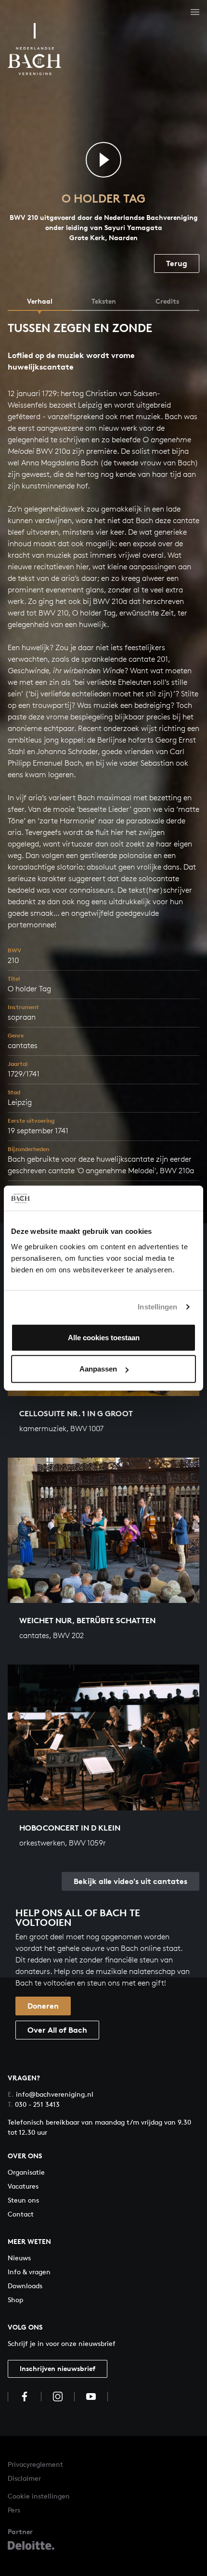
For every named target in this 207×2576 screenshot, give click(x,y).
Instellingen (157, 1307)
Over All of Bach (57, 2030)
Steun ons (23, 2200)
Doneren (43, 2006)
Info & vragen (29, 2272)
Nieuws (19, 2258)
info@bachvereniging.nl (51, 2094)
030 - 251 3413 (34, 2104)
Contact (21, 2214)
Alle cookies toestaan (104, 1337)
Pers (14, 2510)
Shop (15, 2300)
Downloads (25, 2286)
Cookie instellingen (39, 2496)
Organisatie (26, 2172)
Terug (177, 263)
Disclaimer (24, 2478)
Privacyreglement (35, 2464)
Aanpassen (98, 1369)
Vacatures (23, 2186)
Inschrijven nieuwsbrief (58, 2368)
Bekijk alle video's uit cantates (130, 1881)
